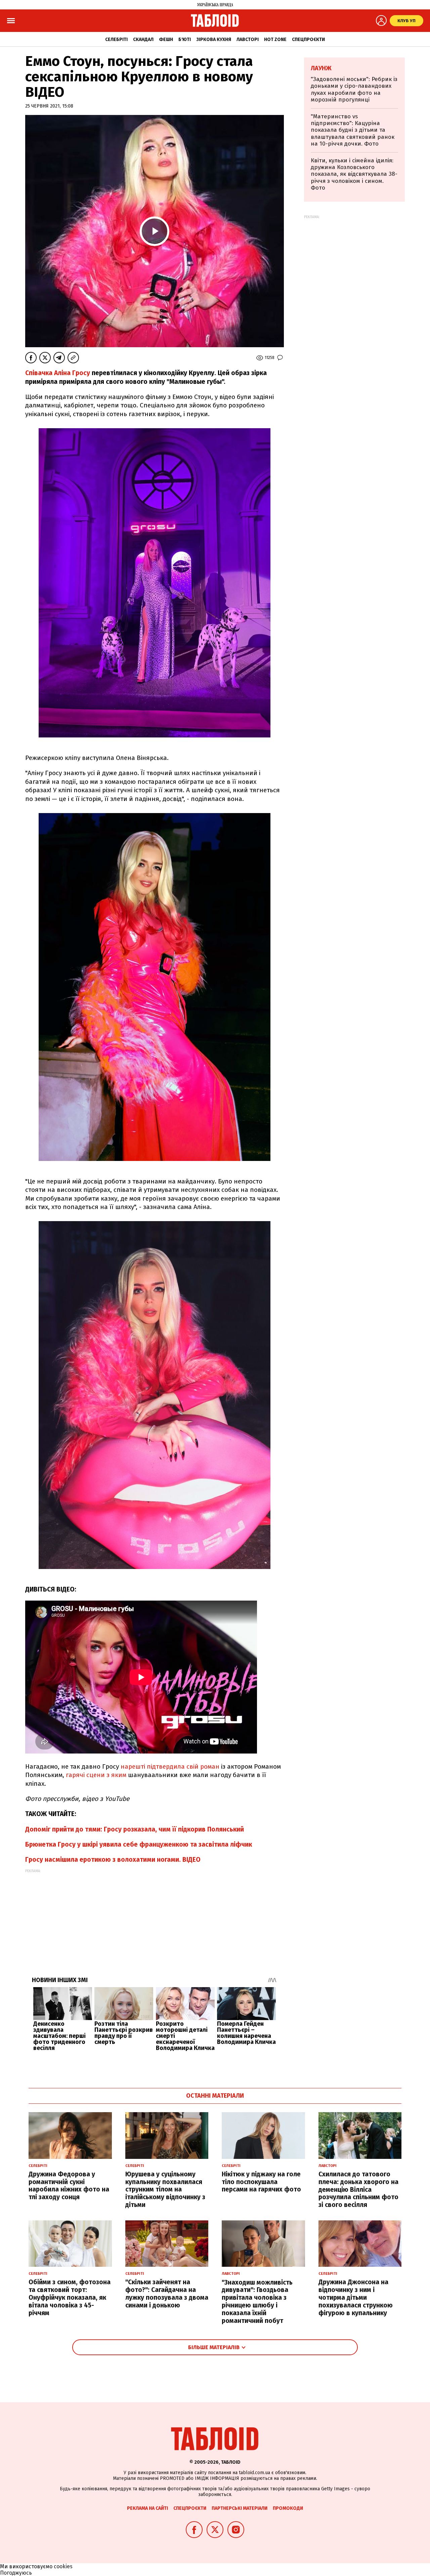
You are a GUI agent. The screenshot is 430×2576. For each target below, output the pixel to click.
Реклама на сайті (147, 2508)
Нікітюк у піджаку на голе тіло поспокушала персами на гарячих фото (261, 2182)
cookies (63, 2566)
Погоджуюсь (16, 2573)
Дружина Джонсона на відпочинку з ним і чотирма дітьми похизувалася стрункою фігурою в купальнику (356, 2297)
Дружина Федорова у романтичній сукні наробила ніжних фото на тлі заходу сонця (69, 2186)
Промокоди (288, 2508)
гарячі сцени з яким (96, 1775)
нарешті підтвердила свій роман (170, 1766)
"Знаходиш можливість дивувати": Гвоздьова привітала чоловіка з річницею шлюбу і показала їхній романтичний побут (257, 2302)
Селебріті (116, 39)
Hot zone (275, 39)
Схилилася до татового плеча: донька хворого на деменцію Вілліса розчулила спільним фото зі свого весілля (358, 2189)
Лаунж (321, 68)
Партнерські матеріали (240, 2508)
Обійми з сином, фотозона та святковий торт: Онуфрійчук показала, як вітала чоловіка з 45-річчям (70, 2297)
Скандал (143, 39)
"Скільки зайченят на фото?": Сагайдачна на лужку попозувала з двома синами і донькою (167, 2293)
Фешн (166, 39)
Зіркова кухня (214, 39)
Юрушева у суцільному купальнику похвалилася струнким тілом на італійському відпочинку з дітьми (165, 2189)
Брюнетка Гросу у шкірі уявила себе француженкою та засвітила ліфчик (139, 1844)
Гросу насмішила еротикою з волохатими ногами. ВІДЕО (113, 1860)
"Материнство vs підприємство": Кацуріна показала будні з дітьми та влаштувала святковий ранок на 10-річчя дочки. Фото (353, 130)
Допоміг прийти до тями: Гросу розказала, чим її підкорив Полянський (135, 1829)
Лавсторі (248, 39)
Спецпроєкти (308, 39)
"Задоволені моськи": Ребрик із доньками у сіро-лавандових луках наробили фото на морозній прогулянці (354, 89)
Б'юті (185, 39)
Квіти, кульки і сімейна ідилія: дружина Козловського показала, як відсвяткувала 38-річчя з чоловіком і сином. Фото (354, 174)
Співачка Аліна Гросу (58, 373)
